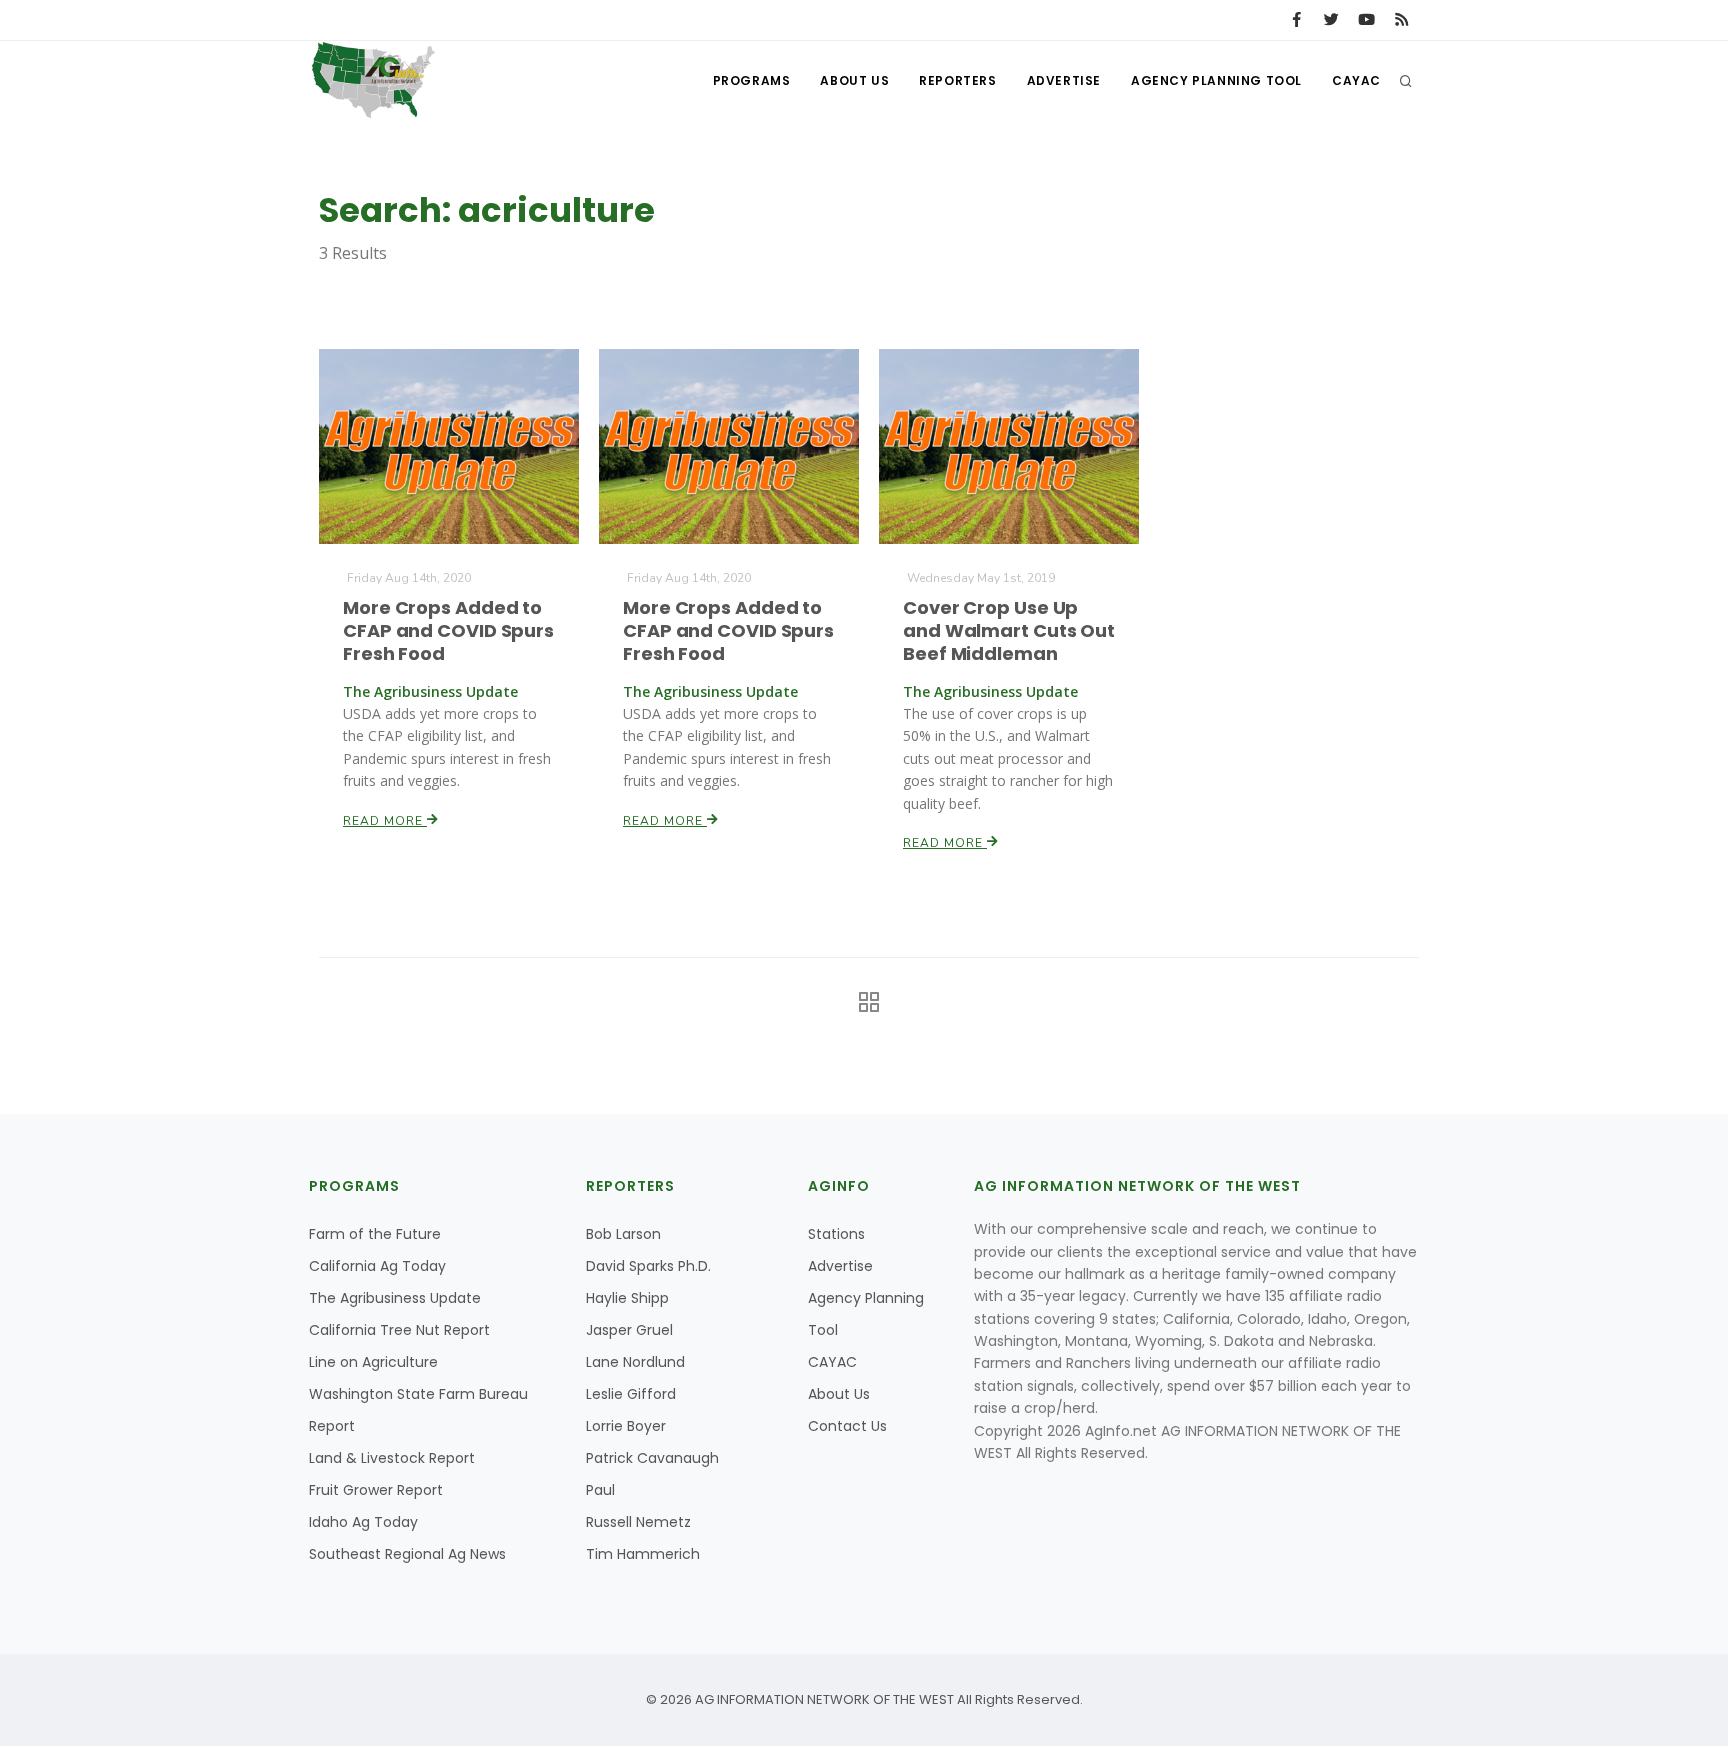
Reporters (957, 80)
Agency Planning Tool (1216, 80)
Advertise (1064, 80)
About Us (854, 80)
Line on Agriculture (373, 1362)
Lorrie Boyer (626, 1426)
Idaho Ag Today (363, 1522)
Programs (752, 80)
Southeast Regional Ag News (407, 1554)
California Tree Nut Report (399, 1330)
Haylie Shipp (627, 1298)
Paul (600, 1490)
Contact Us (847, 1426)
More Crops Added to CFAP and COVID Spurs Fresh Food (448, 630)
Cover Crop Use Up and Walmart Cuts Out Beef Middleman (1009, 630)
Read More (385, 821)
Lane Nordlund (635, 1362)
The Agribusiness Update (395, 1298)
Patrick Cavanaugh (652, 1458)
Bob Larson (623, 1234)
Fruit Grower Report (376, 1490)
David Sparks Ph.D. (648, 1266)
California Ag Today (377, 1266)
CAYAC (1356, 80)
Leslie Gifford (631, 1394)
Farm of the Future (375, 1234)
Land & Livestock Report (392, 1458)
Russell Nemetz (638, 1522)
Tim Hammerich (643, 1554)
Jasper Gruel (629, 1330)
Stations (836, 1234)
